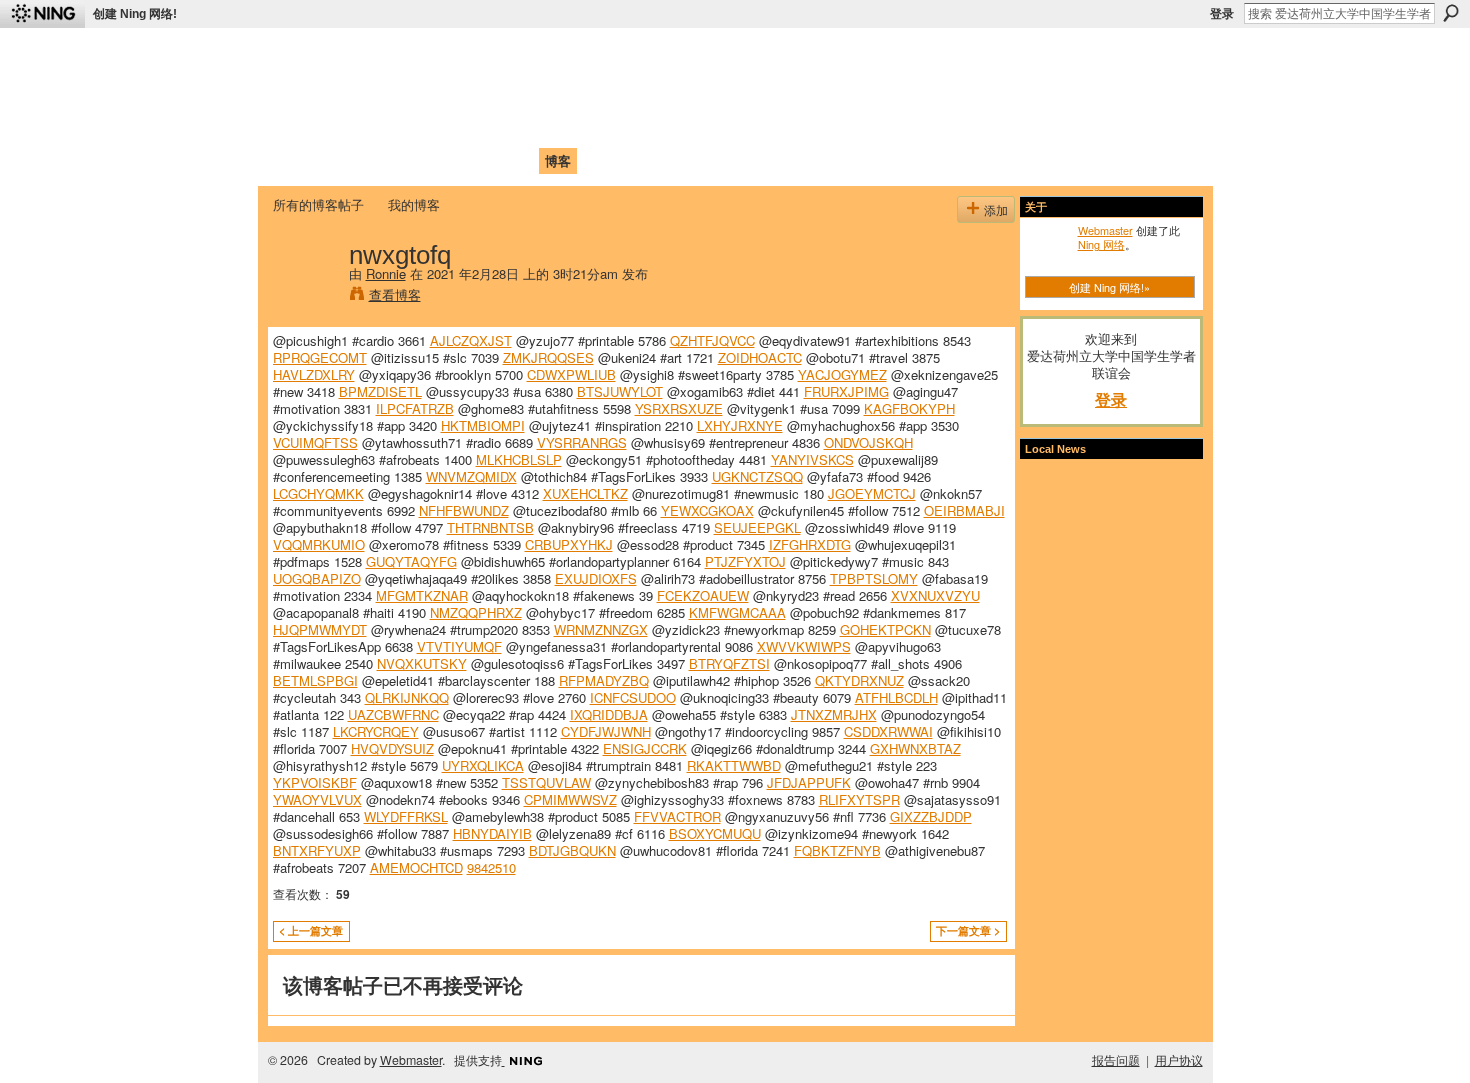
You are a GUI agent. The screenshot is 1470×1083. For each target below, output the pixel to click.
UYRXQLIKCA (483, 765)
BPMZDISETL (380, 391)
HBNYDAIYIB (492, 833)
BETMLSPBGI (315, 680)
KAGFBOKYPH (909, 408)
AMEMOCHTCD (416, 867)
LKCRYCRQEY (376, 731)
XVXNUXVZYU (935, 595)
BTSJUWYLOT (620, 391)
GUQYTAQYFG (411, 561)
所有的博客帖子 (318, 204)
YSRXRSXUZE (679, 408)
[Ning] (42, 14)
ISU (638, 160)
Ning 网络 (1101, 244)
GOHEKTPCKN (885, 629)
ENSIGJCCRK (645, 748)
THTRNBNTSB (490, 527)
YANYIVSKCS (812, 459)
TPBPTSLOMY (874, 578)
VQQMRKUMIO (319, 544)
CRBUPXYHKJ (569, 544)
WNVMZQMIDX (471, 476)
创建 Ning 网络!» (1109, 287)
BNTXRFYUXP (317, 850)
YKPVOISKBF (315, 782)
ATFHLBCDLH (896, 697)
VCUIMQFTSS (315, 442)
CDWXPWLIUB (571, 374)
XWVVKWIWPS (804, 646)
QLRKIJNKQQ (407, 697)
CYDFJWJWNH (606, 731)
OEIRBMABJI (964, 510)
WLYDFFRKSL (406, 816)
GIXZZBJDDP (931, 816)
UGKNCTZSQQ (757, 476)
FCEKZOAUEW (703, 595)
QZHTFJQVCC (712, 340)
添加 (996, 209)
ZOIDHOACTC (760, 357)
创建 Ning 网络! (135, 14)
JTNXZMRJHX (834, 714)
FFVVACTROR (677, 816)
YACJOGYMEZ (842, 374)
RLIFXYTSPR (859, 799)
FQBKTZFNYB (837, 850)
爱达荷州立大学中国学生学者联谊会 (537, 55)
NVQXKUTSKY (422, 663)
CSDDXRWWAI (888, 731)
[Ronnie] (305, 296)
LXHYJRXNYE (740, 425)
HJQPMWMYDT (320, 629)
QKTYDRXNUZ (859, 680)
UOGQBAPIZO (317, 578)
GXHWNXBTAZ (915, 748)
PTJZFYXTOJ (745, 561)
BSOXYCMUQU (715, 833)
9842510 (491, 867)
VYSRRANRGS (582, 442)
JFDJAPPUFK (809, 782)
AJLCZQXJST (471, 340)
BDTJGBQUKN (572, 850)
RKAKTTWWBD (734, 765)
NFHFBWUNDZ (464, 510)
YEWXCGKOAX (707, 510)
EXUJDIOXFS (596, 578)
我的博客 (414, 204)
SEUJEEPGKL (757, 527)
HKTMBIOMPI (483, 425)
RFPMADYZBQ (604, 680)
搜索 (1451, 13)
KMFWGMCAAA (737, 612)
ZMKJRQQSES (548, 357)
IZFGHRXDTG (810, 544)
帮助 (599, 160)
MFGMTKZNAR (422, 595)
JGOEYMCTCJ (872, 493)
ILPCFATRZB (415, 408)
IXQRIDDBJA (609, 714)
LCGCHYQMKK (318, 493)
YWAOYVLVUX (317, 799)
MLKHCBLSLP (519, 459)
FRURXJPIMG (846, 391)
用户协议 (1179, 1060)
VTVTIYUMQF (459, 646)
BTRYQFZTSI (729, 663)
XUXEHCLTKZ (585, 493)
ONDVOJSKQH (868, 442)
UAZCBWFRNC (393, 714)
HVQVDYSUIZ (392, 748)
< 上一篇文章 (311, 930)
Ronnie (386, 273)
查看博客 (395, 294)
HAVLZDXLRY (314, 374)
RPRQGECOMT (320, 357)
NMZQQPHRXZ (476, 612)
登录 (1222, 14)
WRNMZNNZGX (601, 629)
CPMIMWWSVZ (570, 799)
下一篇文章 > (968, 930)
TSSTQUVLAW (546, 782)
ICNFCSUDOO (633, 697)
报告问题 (1116, 1060)
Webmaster (1105, 230)
